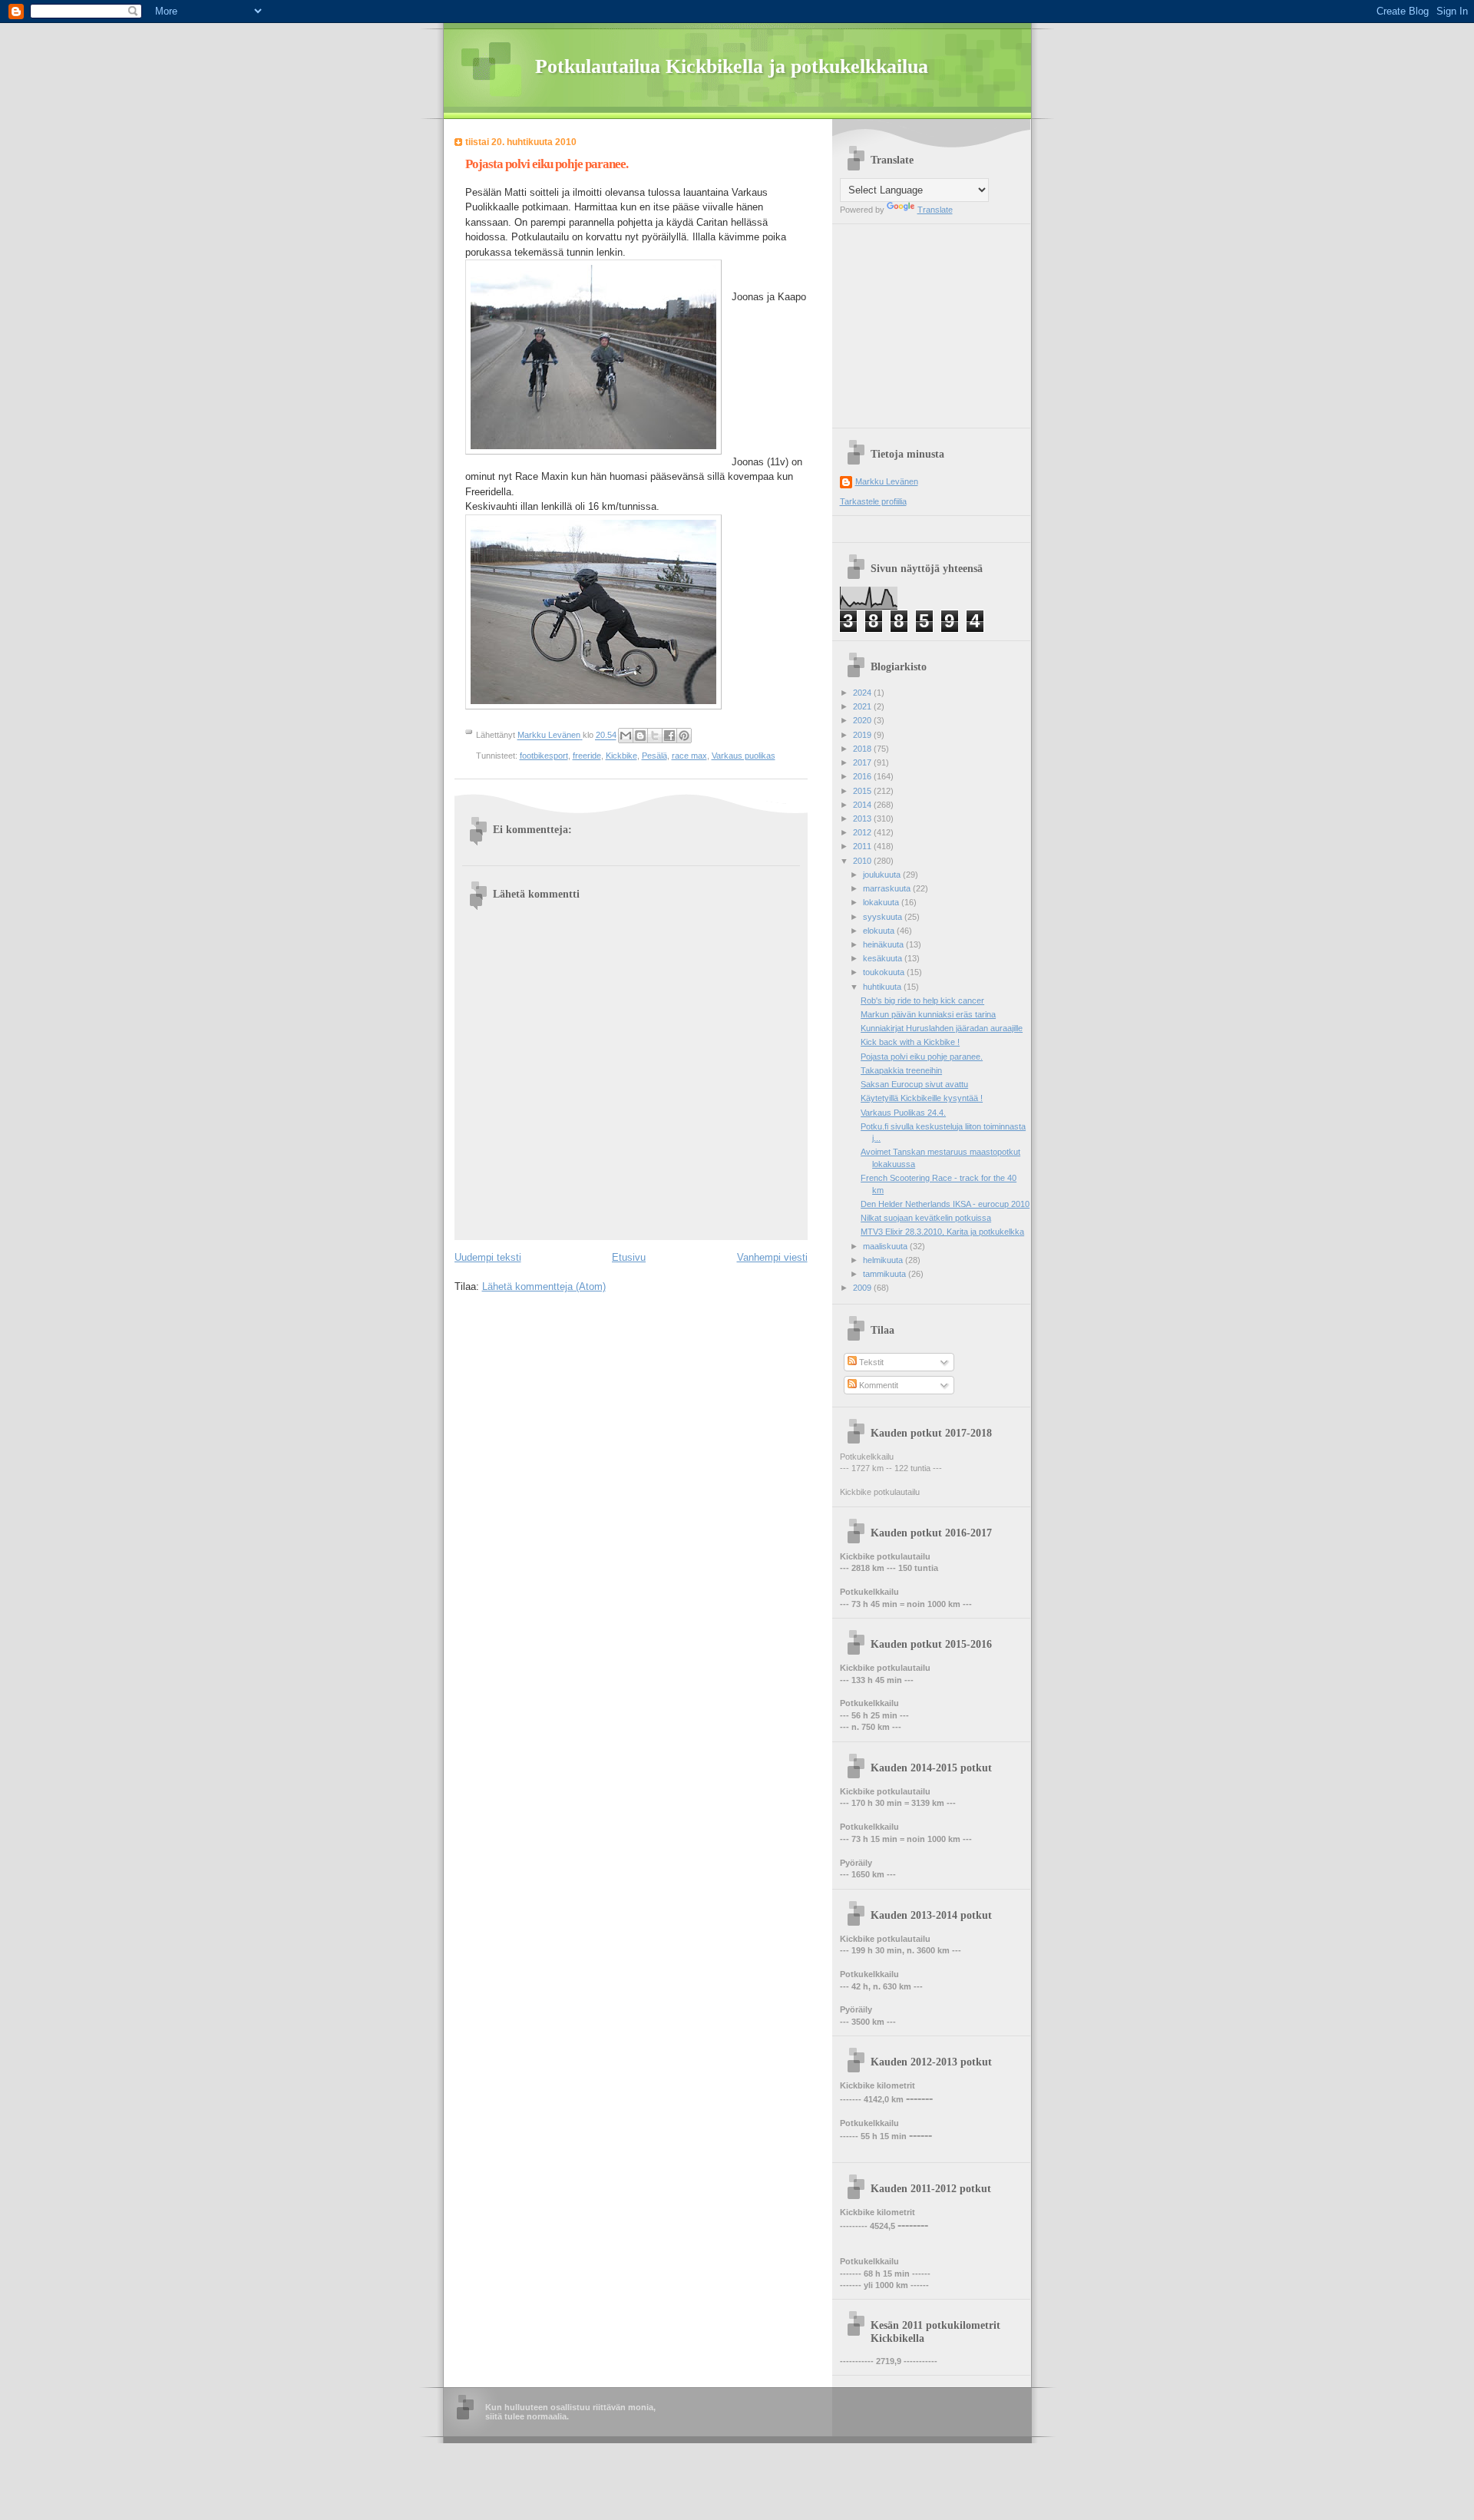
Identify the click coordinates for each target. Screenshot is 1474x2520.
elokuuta (880, 931)
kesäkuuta (884, 958)
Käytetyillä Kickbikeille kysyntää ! (922, 1098)
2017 (863, 762)
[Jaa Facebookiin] (669, 736)
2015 (863, 791)
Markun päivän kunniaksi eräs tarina (928, 1014)
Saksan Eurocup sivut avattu (914, 1084)
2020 (863, 720)
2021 (863, 706)
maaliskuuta (886, 1246)
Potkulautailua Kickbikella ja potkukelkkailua (732, 66)
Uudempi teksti (488, 1257)
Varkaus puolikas (744, 756)
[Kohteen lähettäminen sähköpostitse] (626, 736)
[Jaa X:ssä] (655, 736)
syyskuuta (884, 917)
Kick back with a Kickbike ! (910, 1042)
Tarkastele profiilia (873, 501)
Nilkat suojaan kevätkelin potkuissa (926, 1218)
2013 (863, 819)
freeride (587, 756)
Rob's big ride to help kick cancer (922, 1000)
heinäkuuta (884, 944)
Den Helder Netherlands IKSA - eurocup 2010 (945, 1204)
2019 (863, 735)
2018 (863, 749)
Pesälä (654, 756)
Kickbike (621, 756)
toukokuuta (885, 972)
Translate (935, 210)
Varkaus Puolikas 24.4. (903, 1113)
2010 (863, 861)
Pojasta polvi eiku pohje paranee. (922, 1057)
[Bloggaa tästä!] (640, 736)
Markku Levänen (887, 481)
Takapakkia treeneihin (901, 1070)
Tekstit (870, 1362)
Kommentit (877, 1385)
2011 (863, 846)
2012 (863, 832)
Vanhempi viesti (772, 1257)
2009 (863, 1288)
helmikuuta (884, 1260)
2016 (863, 776)
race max (689, 756)
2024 (863, 693)
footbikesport (544, 756)
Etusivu (629, 1257)
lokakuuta (882, 902)
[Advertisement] (936, 320)
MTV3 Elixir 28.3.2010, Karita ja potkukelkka (942, 1232)
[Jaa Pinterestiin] (684, 736)
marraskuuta (888, 888)
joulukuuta (883, 875)
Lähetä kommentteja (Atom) (544, 1286)
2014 (863, 805)
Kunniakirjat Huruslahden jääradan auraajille (942, 1028)
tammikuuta (886, 1274)
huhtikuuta (883, 987)
